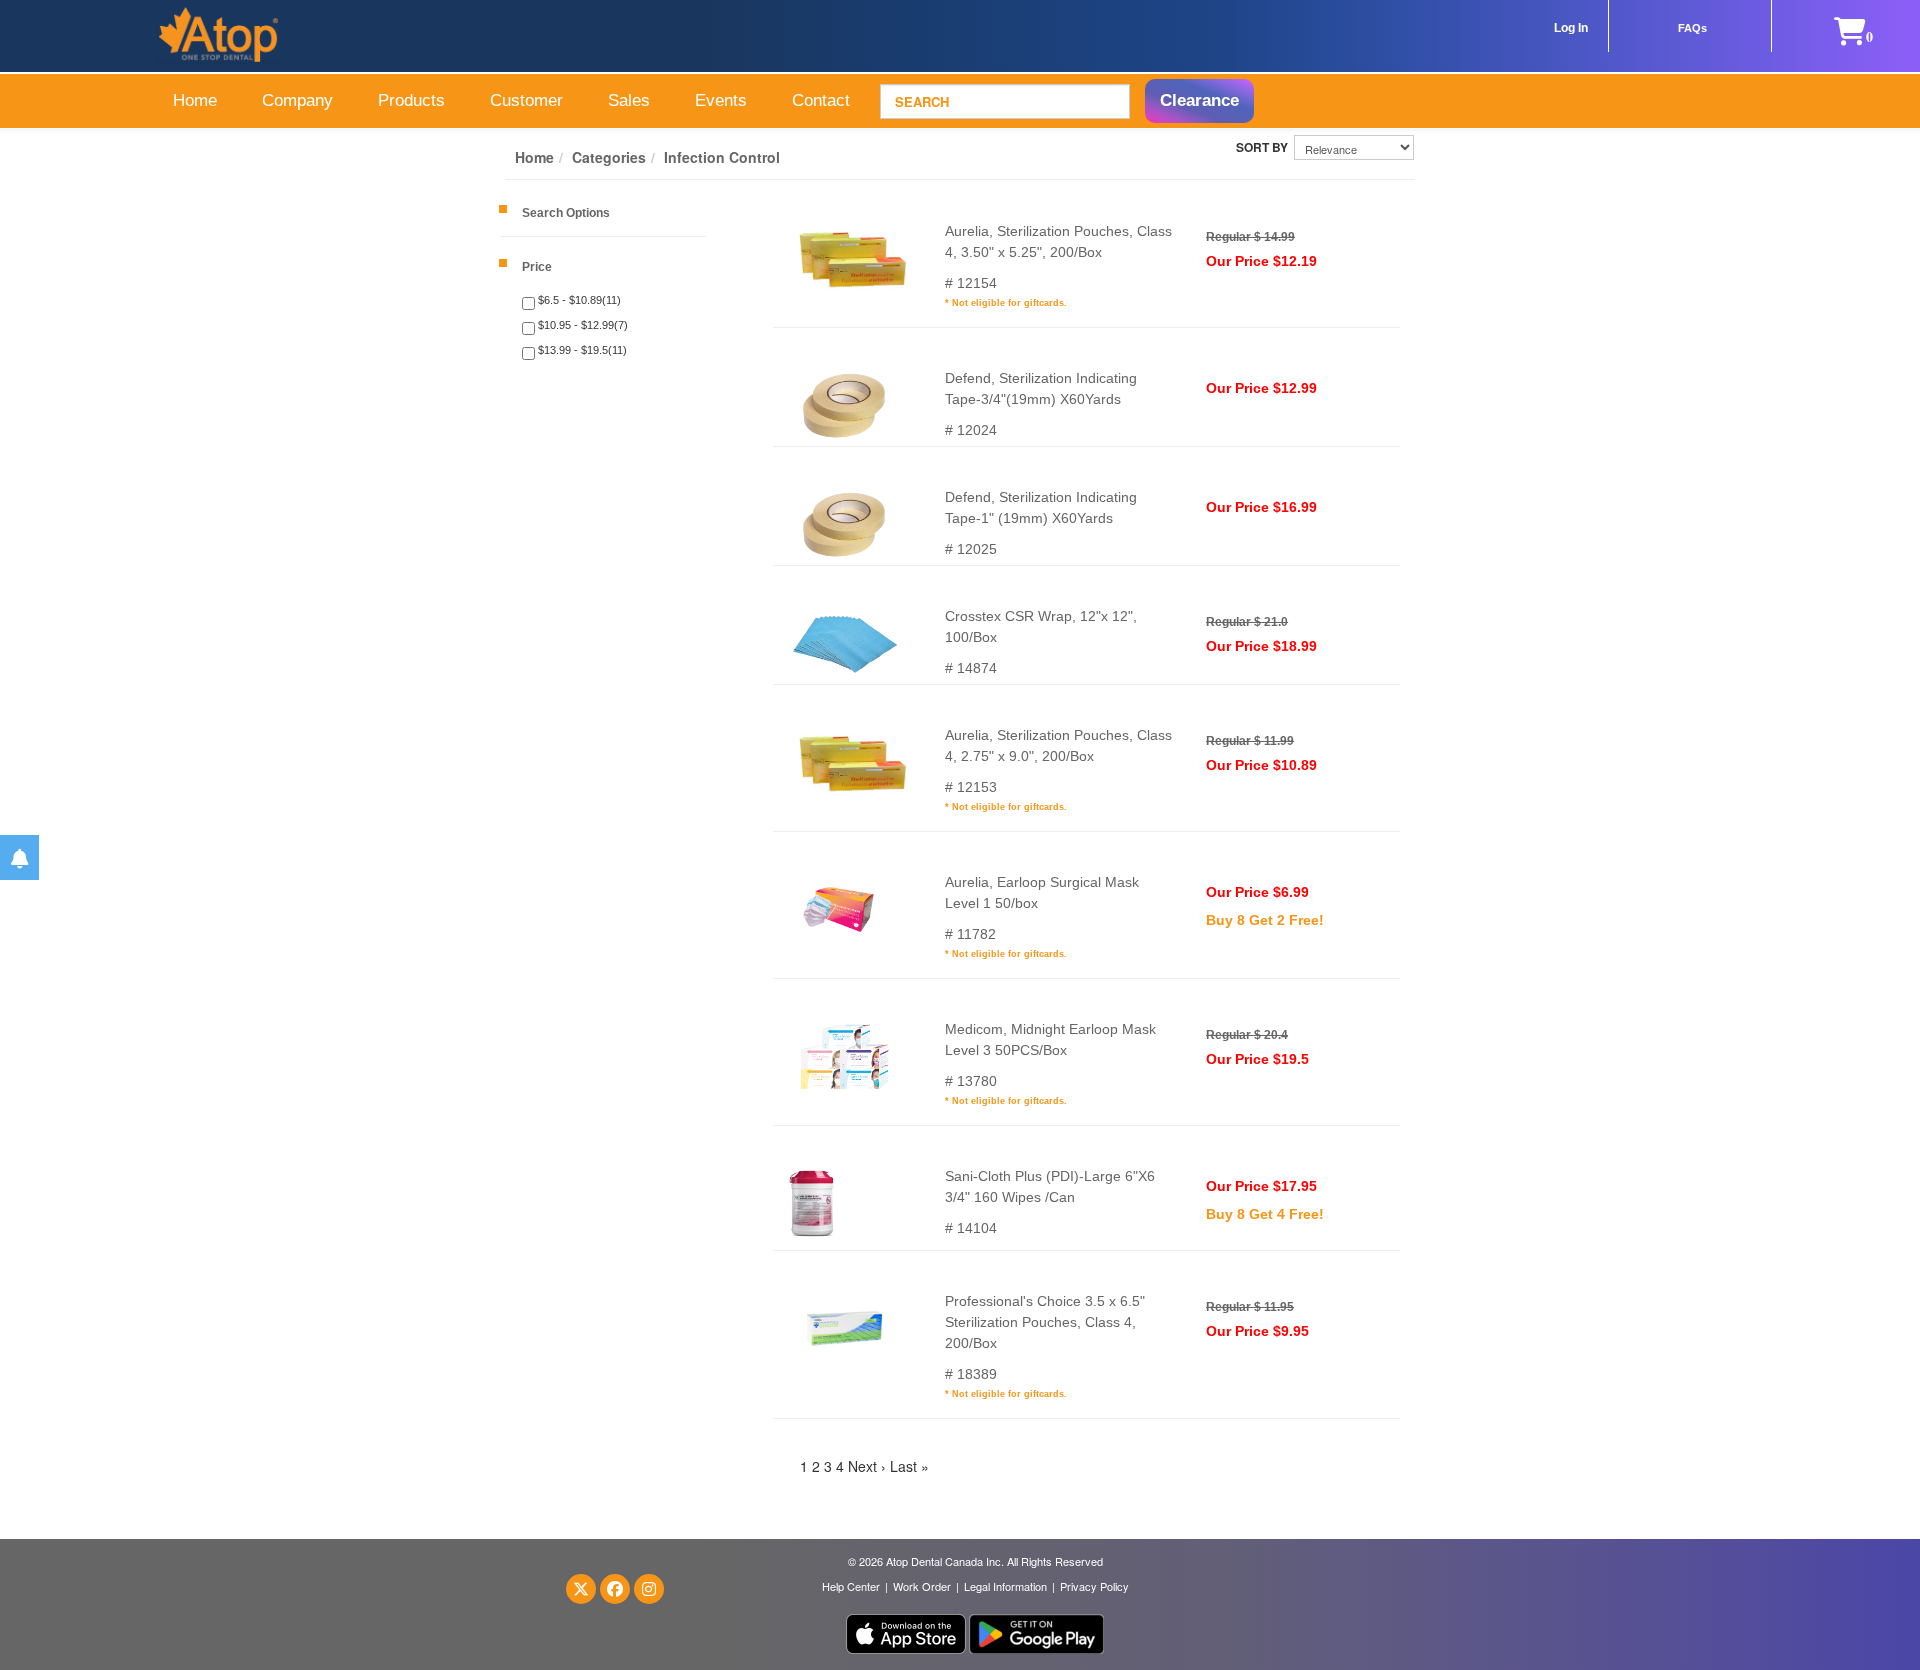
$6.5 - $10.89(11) (578, 300)
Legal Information (1005, 1586)
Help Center (851, 1586)
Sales (629, 100)
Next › (867, 1466)
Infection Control (722, 157)
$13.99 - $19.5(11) (581, 350)
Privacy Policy (1094, 1586)
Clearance (1199, 100)
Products (411, 100)
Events (721, 100)
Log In (1571, 28)
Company (297, 100)
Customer (526, 100)
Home (195, 100)
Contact (821, 100)
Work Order (922, 1586)
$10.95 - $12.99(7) (581, 325)
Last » (909, 1466)
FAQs (1692, 28)
